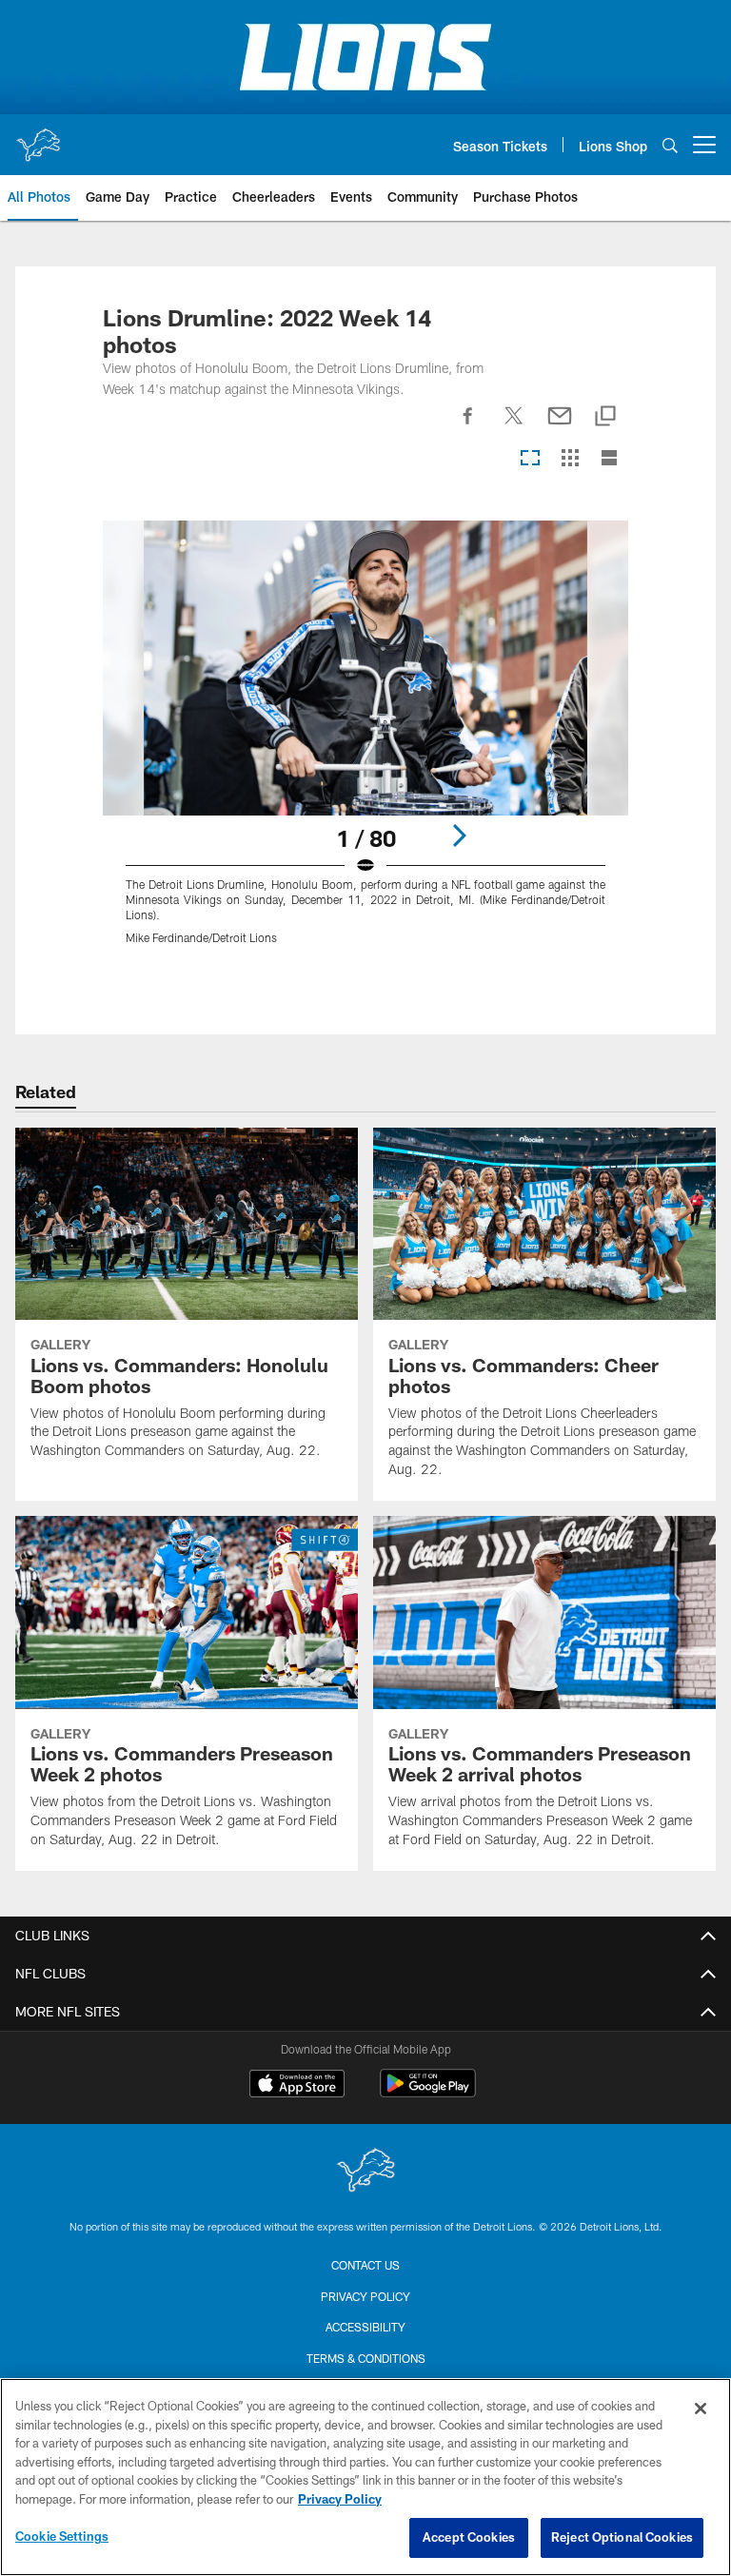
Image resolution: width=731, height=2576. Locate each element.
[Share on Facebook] (468, 426)
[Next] (459, 836)
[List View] (609, 459)
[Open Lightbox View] (365, 745)
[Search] (670, 145)
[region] (365, 2477)
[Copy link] (605, 417)
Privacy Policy (365, 2296)
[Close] (701, 2409)
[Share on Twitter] (514, 426)
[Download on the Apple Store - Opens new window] (297, 2086)
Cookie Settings (62, 2536)
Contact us (365, 2265)
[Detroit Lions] (365, 2172)
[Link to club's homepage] (38, 137)
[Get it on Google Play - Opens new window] (428, 2093)
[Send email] (560, 426)
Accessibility (365, 2327)
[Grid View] (570, 459)
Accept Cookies (469, 2537)
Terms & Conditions (366, 2358)
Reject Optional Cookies (622, 2537)
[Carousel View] (530, 459)
